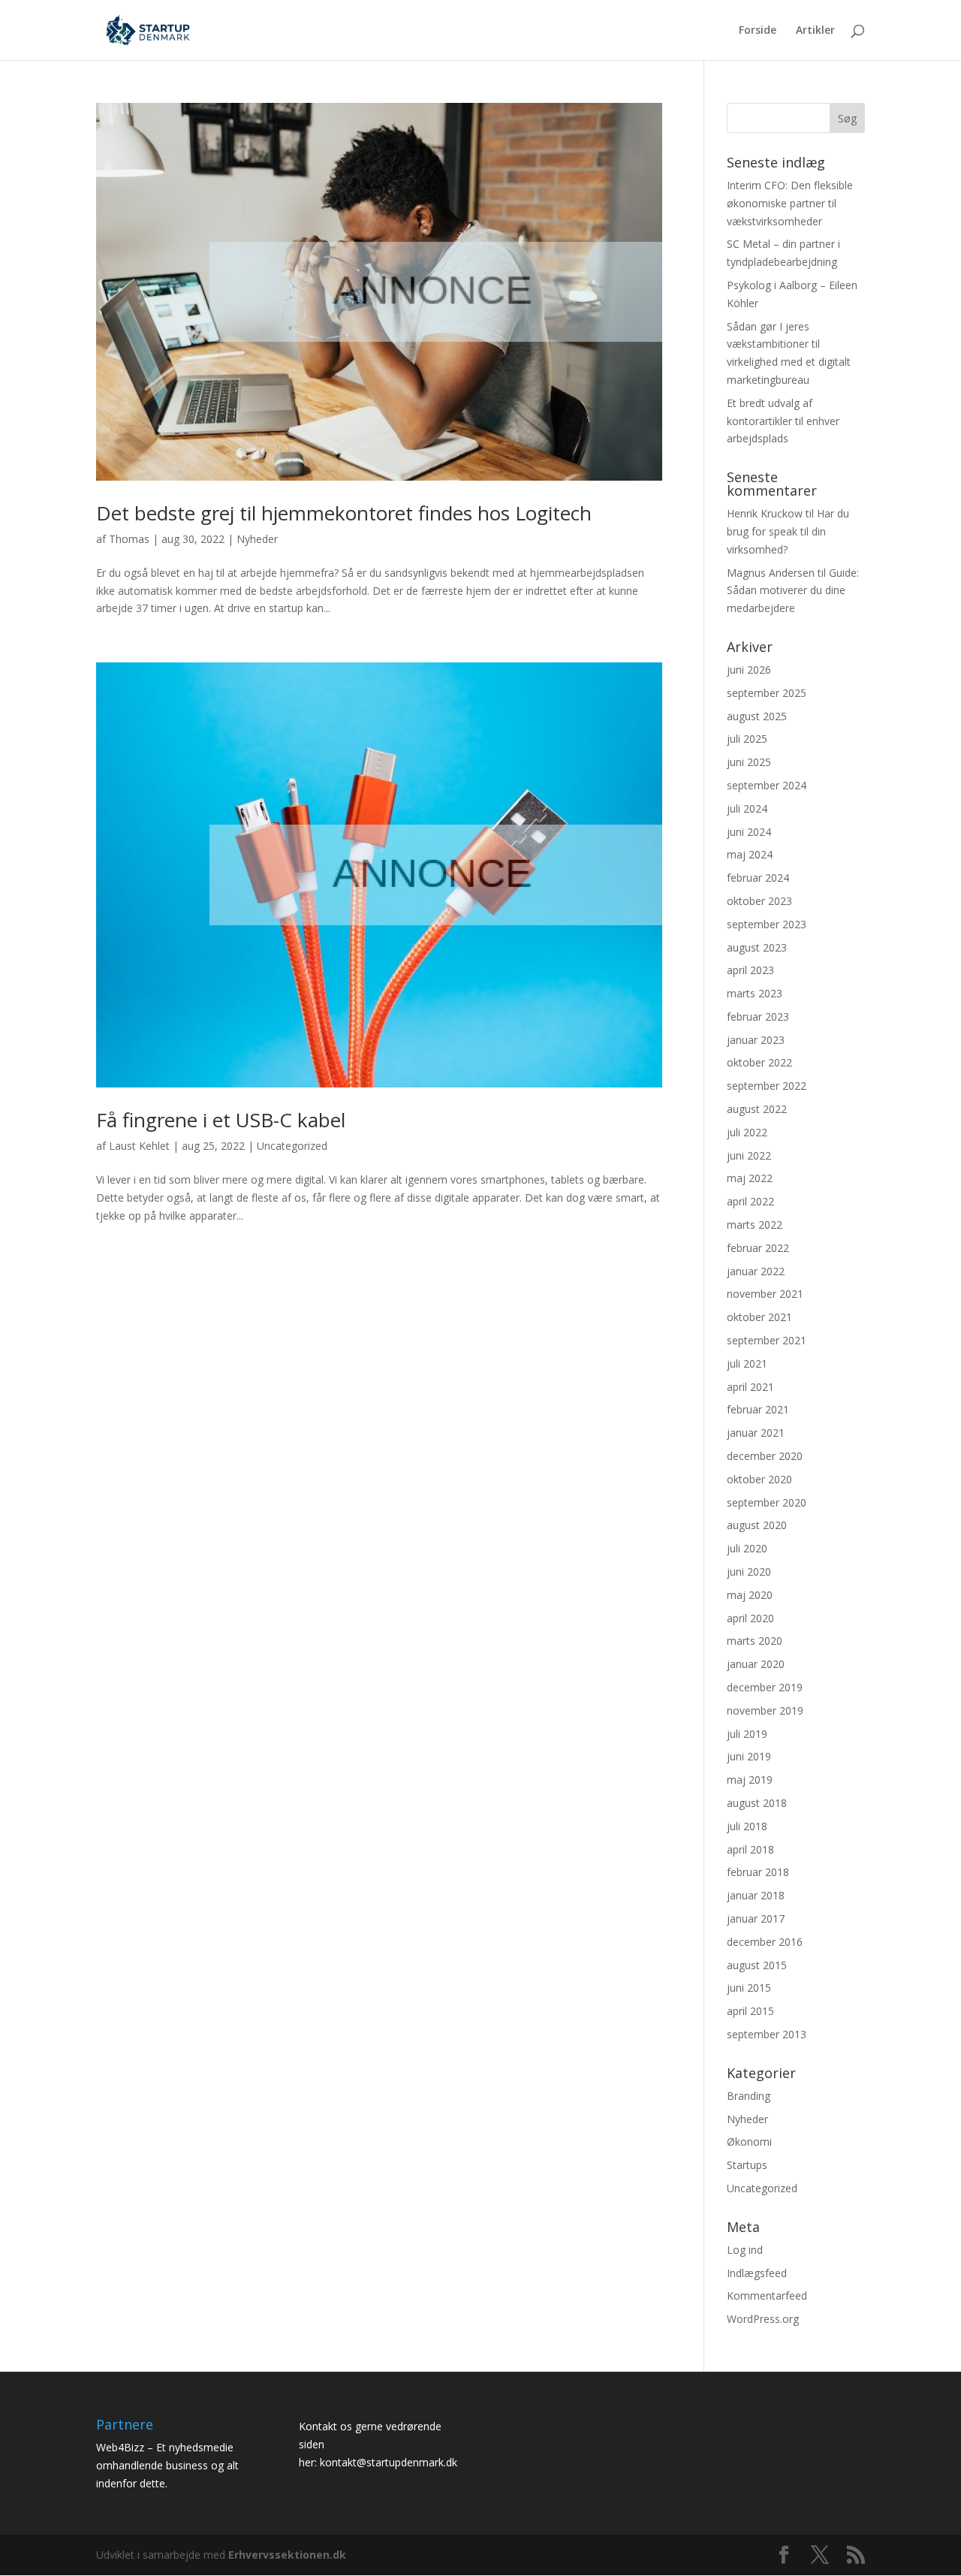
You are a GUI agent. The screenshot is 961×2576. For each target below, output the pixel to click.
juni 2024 (749, 832)
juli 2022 (747, 1132)
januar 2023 (756, 1040)
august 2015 (757, 1965)
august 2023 (757, 947)
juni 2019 (749, 1756)
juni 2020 (749, 1572)
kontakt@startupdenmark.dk (389, 2462)
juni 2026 (749, 670)
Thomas (129, 539)
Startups (747, 2165)
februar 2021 (758, 1409)
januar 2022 (756, 1271)
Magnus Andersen (771, 573)
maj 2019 (750, 1780)
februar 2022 (758, 1248)
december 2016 (765, 1942)
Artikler (815, 31)
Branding (749, 2096)
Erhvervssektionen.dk (287, 2555)
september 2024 (767, 785)
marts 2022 (755, 1225)
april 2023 (750, 970)
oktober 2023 (759, 901)
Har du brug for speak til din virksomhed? (788, 531)
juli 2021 (747, 1363)
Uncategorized (292, 1146)
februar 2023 (758, 1017)
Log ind (745, 2250)
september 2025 (767, 693)
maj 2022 (750, 1178)
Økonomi (749, 2142)
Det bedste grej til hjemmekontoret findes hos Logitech (344, 513)
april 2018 (750, 1849)
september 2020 (767, 1502)
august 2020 (757, 1525)
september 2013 (767, 2034)
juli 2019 (747, 1734)
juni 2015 (749, 1988)
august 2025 (757, 716)
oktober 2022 (759, 1062)
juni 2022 (749, 1155)
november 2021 (765, 1294)
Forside (758, 31)
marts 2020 (755, 1641)
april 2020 (750, 1618)
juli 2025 (747, 739)
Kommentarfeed (767, 2295)
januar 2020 (756, 1664)
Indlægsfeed (757, 2273)
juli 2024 (747, 808)
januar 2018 (756, 1895)
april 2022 (750, 1201)
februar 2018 (758, 1872)
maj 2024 (750, 854)
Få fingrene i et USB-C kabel (221, 1120)
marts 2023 (755, 993)
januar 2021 (756, 1433)
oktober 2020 (759, 1479)
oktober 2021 (759, 1317)
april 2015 (750, 2011)
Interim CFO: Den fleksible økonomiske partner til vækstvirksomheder (790, 203)
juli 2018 (747, 1826)
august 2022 (757, 1109)
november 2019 (765, 1710)
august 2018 (757, 1803)
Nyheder (257, 539)
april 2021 (750, 1387)
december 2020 (765, 1456)
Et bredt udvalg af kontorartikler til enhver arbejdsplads (783, 421)
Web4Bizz (120, 2447)
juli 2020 (747, 1548)
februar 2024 (758, 878)
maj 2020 (750, 1595)
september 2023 (767, 924)
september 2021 (767, 1340)
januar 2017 (756, 1918)
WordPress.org (763, 2319)
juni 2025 (749, 762)
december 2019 (765, 1687)
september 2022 (767, 1086)
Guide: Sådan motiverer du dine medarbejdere (793, 591)
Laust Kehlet (139, 1146)
